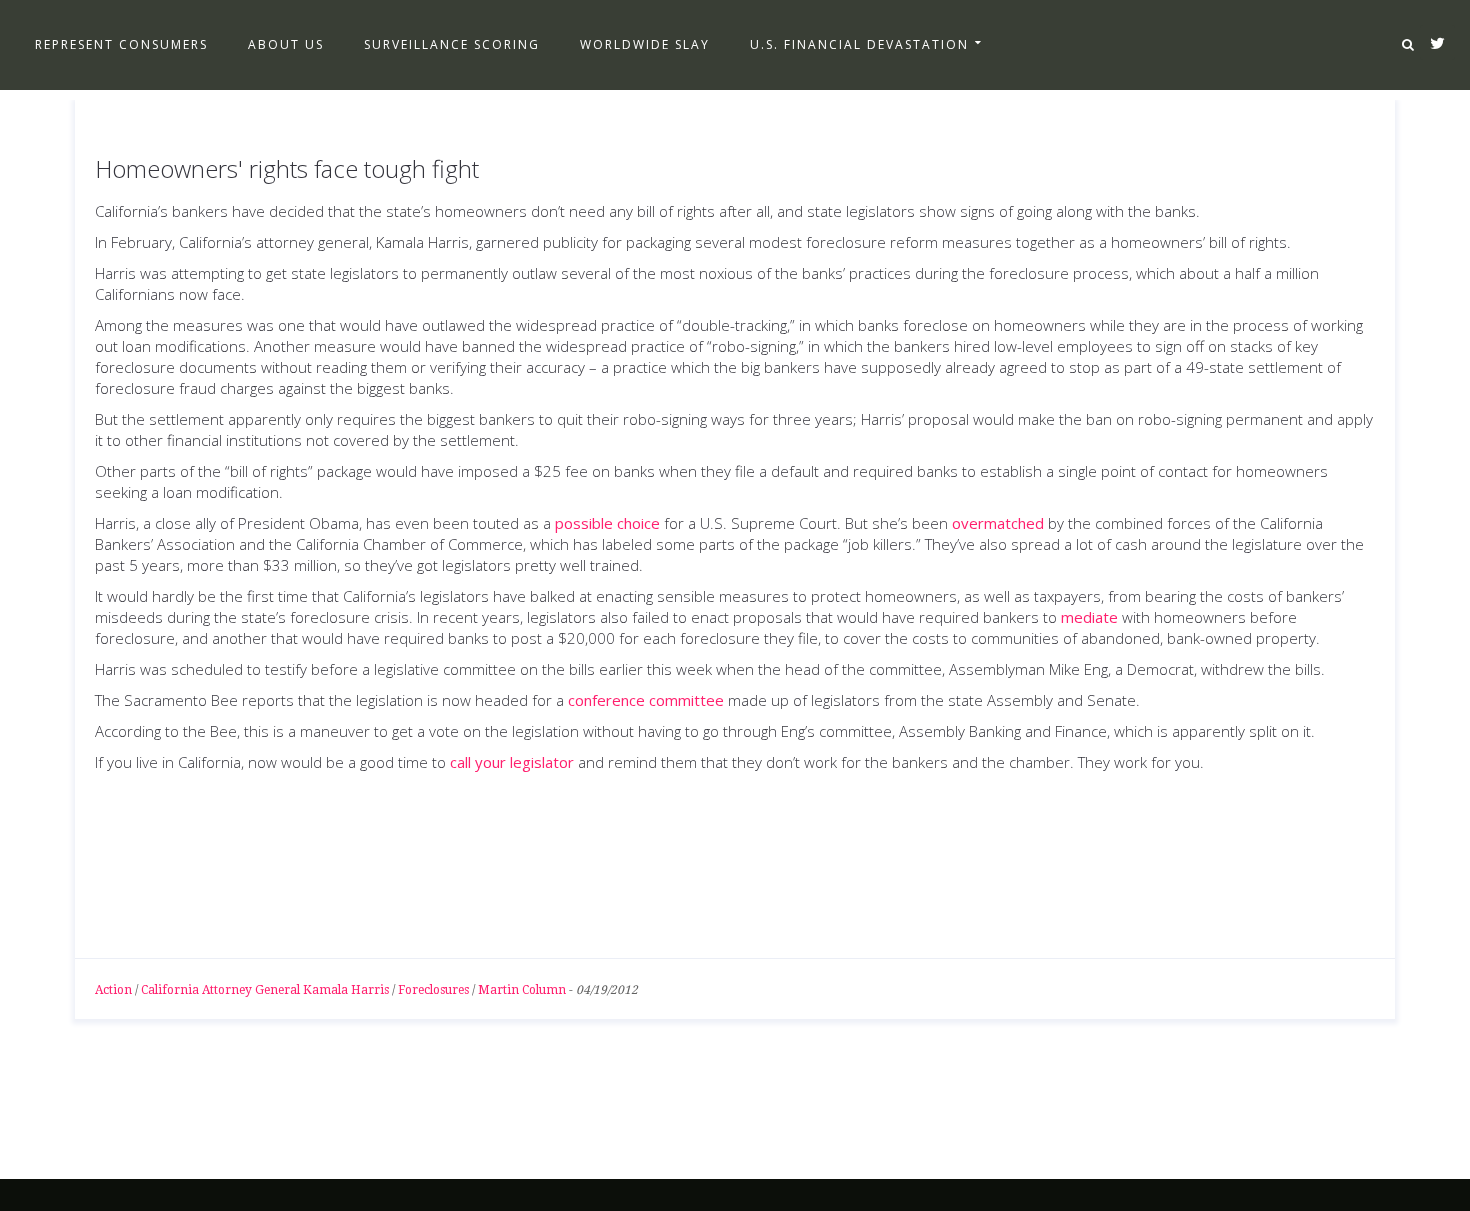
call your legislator (512, 762)
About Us (286, 44)
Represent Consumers (121, 44)
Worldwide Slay (645, 44)
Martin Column (522, 990)
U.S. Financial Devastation (859, 44)
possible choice (607, 523)
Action (113, 990)
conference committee (646, 700)
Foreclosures (433, 990)
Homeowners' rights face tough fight (287, 168)
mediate (1089, 617)
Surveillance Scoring (452, 44)
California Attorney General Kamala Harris (265, 990)
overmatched (998, 523)
